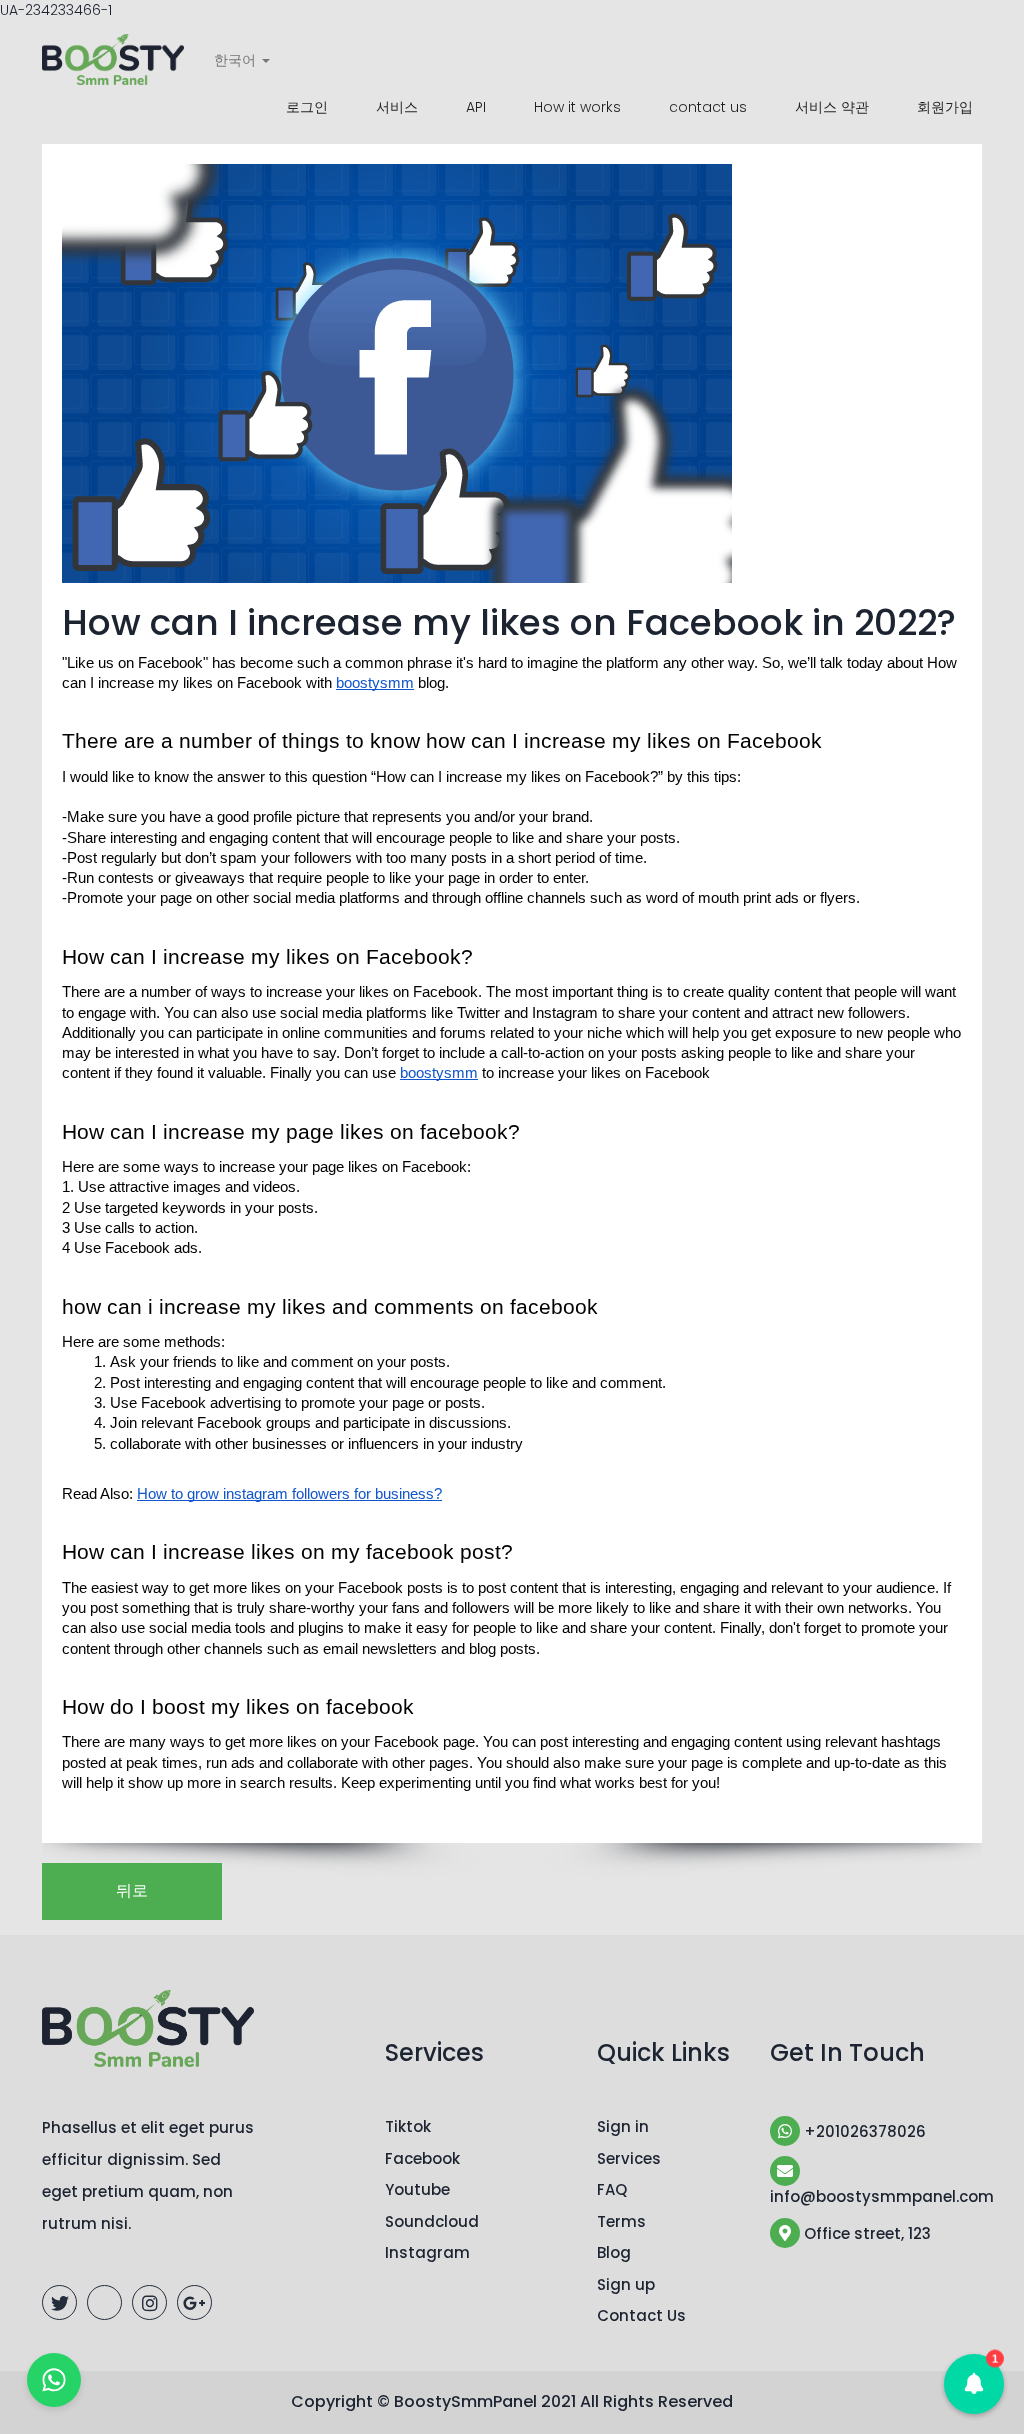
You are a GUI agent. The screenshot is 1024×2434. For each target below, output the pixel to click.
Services (629, 2158)
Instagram (427, 2252)
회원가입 (945, 107)
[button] (974, 2384)
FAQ (612, 2189)
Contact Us (641, 2315)
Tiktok (408, 2126)
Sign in (623, 2126)
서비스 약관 (832, 107)
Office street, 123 (865, 2233)
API (476, 107)
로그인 (307, 107)
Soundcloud (432, 2221)
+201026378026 (863, 2131)
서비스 (397, 107)
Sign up (626, 2284)
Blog (614, 2252)
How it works (577, 107)
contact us (708, 107)
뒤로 (132, 1890)
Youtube (417, 2189)
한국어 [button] (237, 60)
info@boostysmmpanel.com (876, 2196)
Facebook (422, 2158)
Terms (621, 2221)
